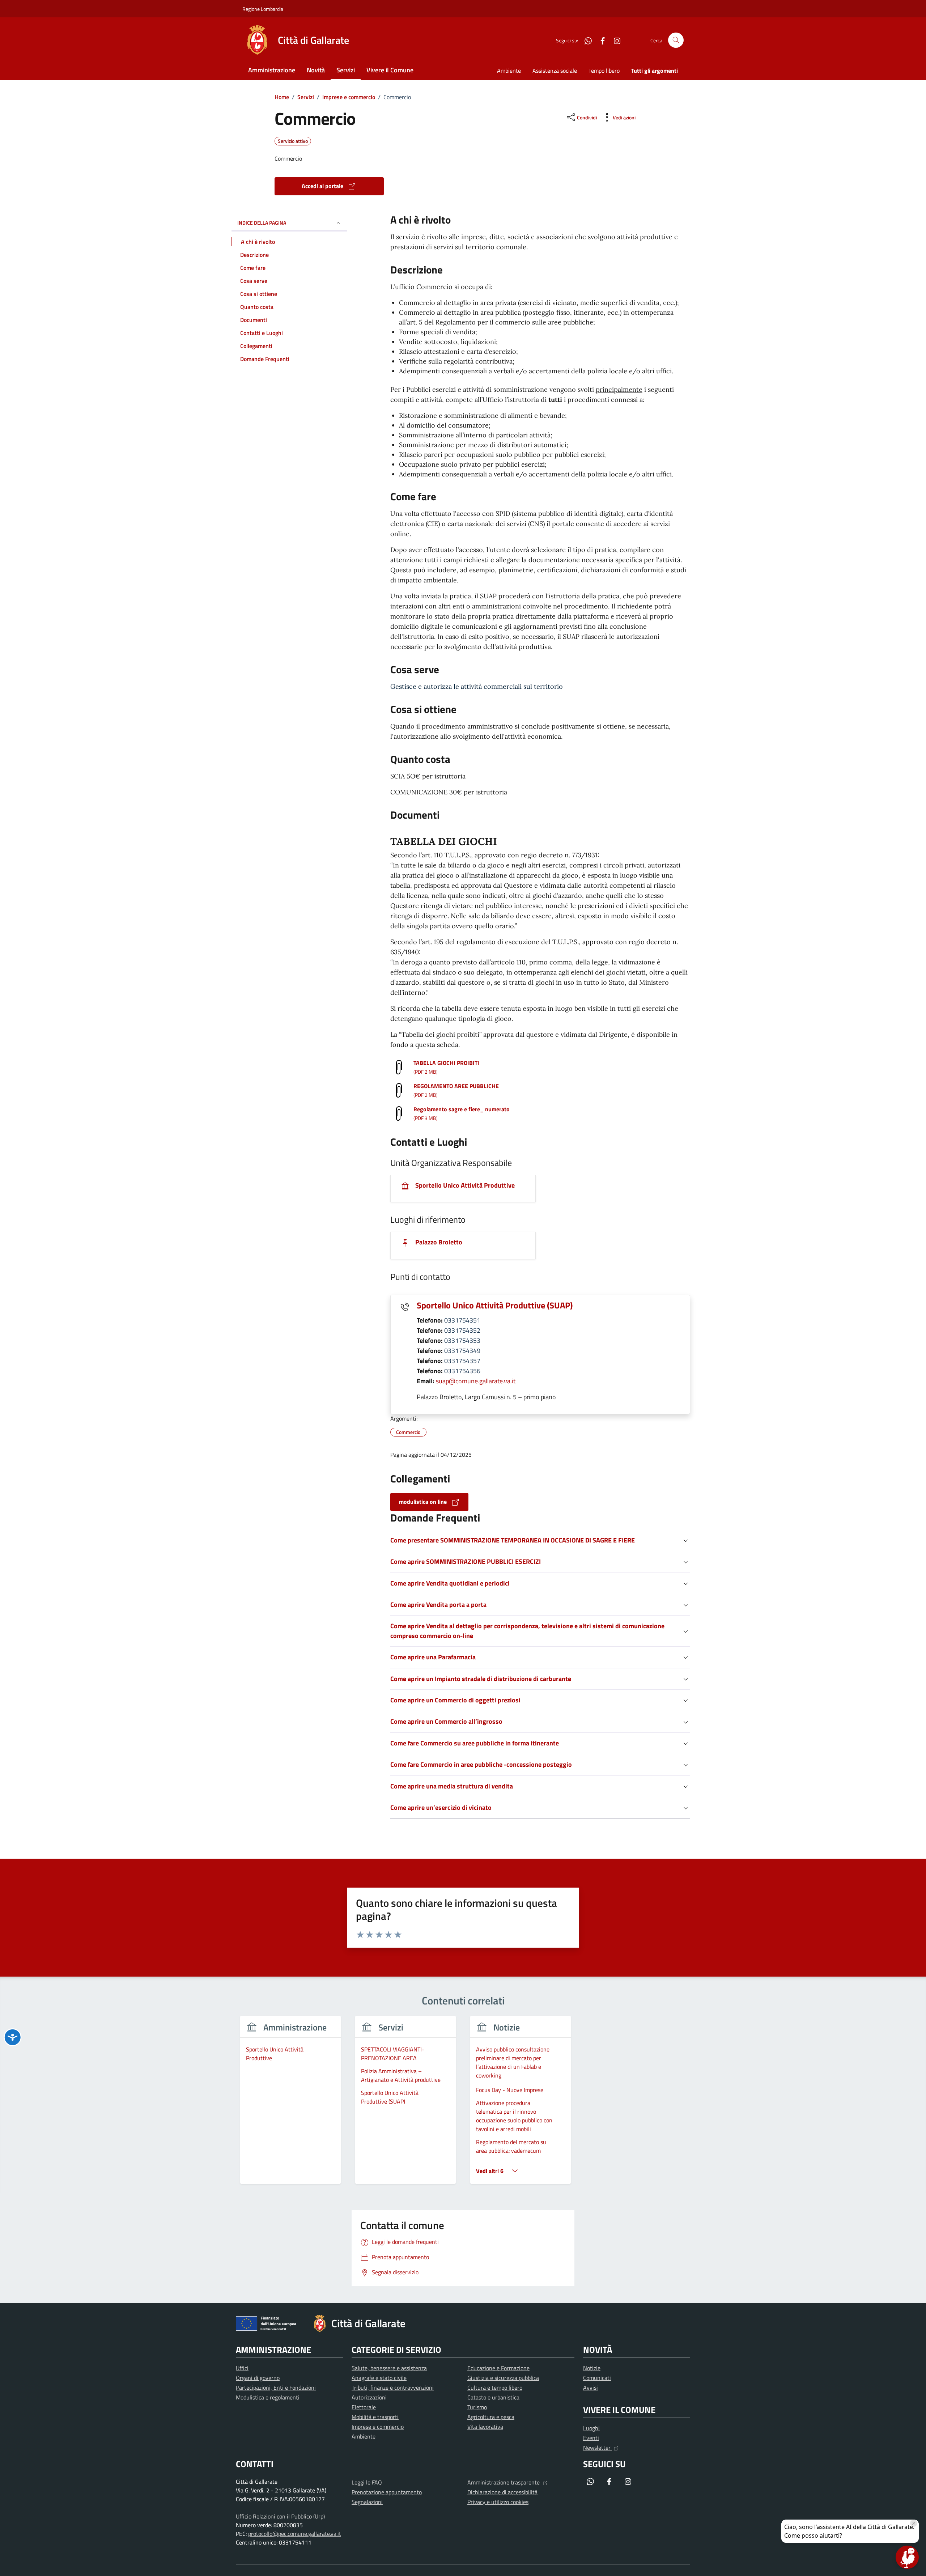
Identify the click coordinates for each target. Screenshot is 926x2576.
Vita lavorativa (485, 2427)
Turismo (477, 2407)
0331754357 (462, 1361)
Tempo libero (604, 71)
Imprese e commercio (378, 2427)
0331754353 (462, 1340)
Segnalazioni (367, 2502)
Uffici (242, 2368)
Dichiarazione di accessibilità (502, 2492)
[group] (290, 2104)
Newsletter (598, 2448)
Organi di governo (258, 2378)
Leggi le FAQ (367, 2482)
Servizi (346, 70)
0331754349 (462, 1351)
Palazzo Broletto (438, 1242)
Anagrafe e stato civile (379, 2378)
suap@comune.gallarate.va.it (476, 1381)
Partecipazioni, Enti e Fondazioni (276, 2388)
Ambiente (509, 71)
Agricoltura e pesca (491, 2417)
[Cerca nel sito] (676, 40)
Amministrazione (272, 70)
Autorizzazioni (369, 2397)
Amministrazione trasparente (504, 2482)
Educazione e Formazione (498, 2368)
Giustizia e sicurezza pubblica (503, 2378)
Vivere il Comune (390, 70)
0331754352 (462, 1330)
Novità (316, 70)
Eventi (591, 2438)
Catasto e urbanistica (493, 2397)
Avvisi (591, 2388)
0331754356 (462, 1371)
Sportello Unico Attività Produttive (464, 1185)
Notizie (592, 2368)
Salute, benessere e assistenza (389, 2368)
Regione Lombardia (263, 9)
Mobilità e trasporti (375, 2417)
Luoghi (591, 2428)
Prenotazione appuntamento (387, 2492)
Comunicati (597, 2378)
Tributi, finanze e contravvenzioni (393, 2388)
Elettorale (364, 2407)
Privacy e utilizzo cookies (498, 2502)
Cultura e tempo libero (495, 2388)
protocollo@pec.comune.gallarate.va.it (295, 2534)
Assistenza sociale (555, 71)
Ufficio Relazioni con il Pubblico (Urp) (280, 2516)
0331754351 (462, 1320)
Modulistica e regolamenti (268, 2397)
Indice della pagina (262, 223)
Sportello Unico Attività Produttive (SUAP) (495, 1305)
